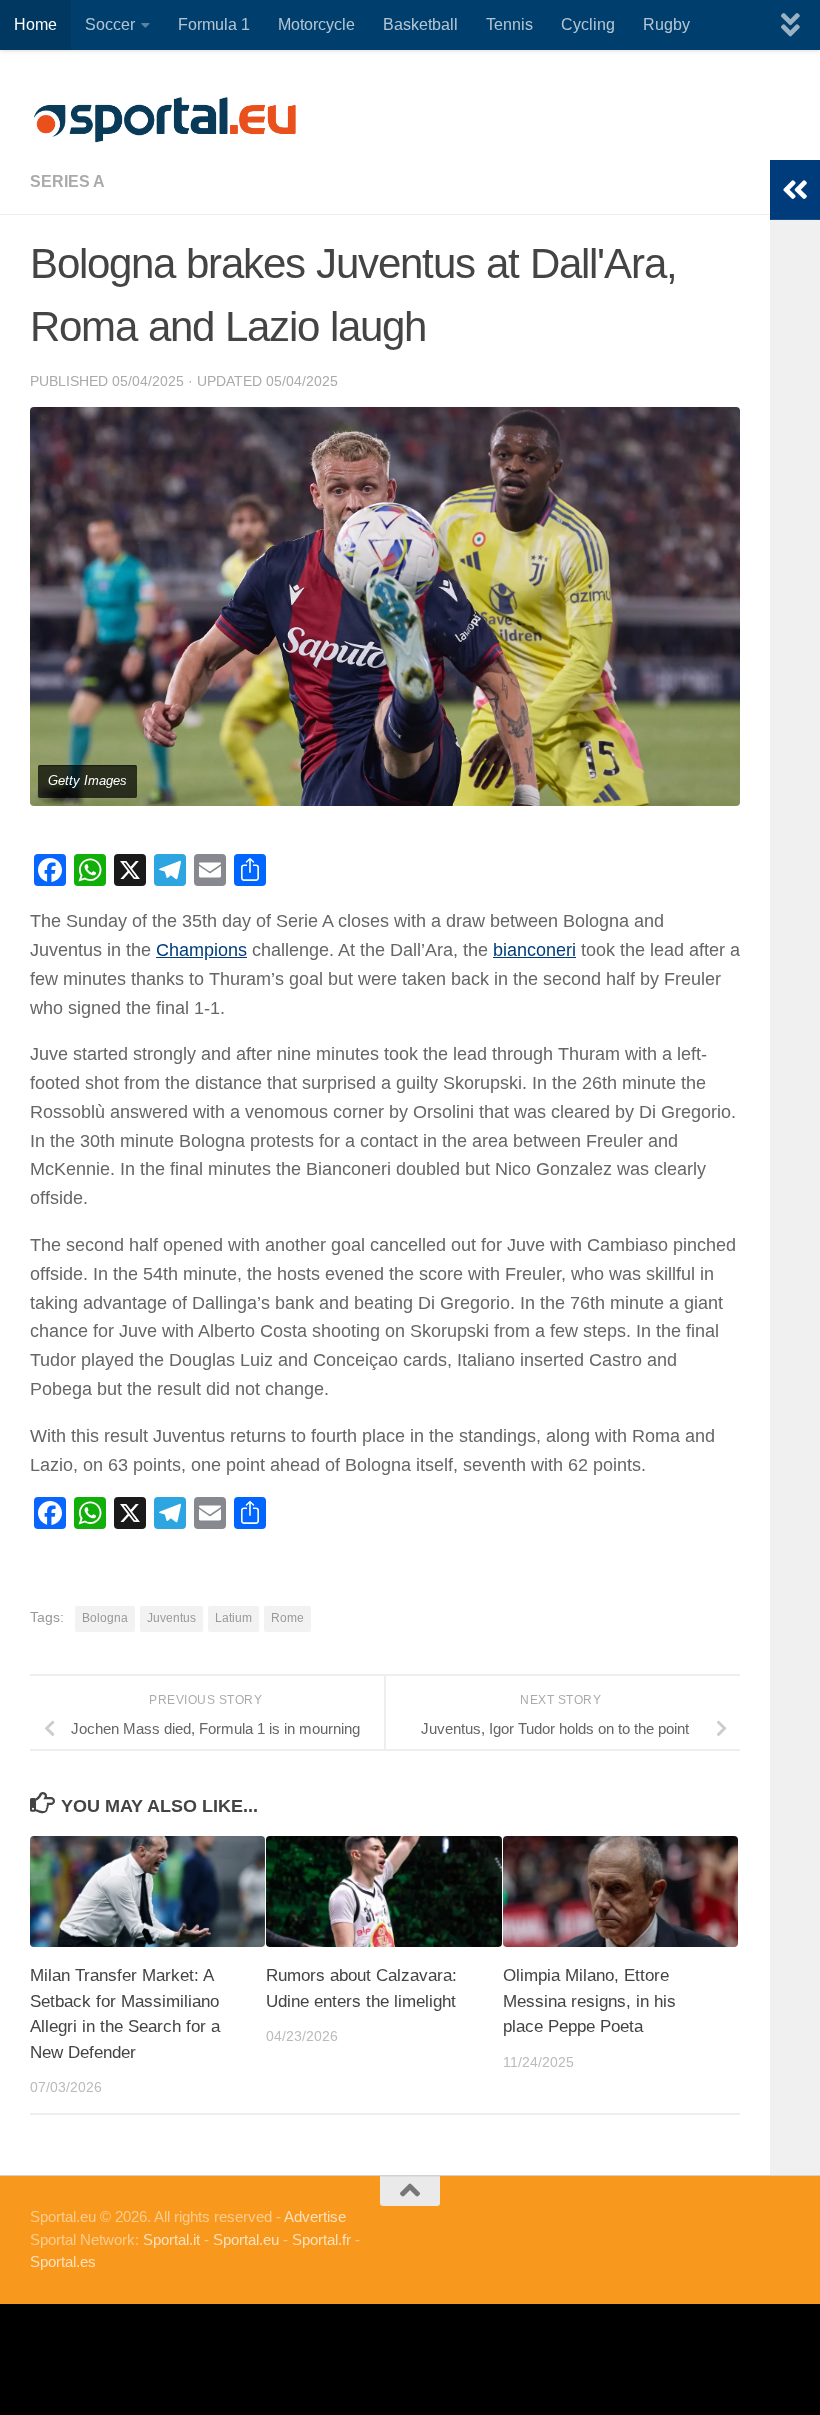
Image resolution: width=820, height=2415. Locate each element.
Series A (67, 181)
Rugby (666, 24)
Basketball (420, 24)
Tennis (509, 24)
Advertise (315, 2216)
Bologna (105, 1618)
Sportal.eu (246, 2239)
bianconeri (534, 950)
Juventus (171, 1618)
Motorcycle (316, 24)
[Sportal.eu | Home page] (165, 120)
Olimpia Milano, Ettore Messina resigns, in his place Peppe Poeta (589, 2001)
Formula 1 (214, 24)
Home (35, 24)
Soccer (110, 24)
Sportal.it (171, 2239)
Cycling (588, 24)
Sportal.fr (321, 2239)
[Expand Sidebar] (795, 190)
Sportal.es (63, 2261)
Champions (201, 950)
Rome (287, 1618)
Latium (233, 1618)
